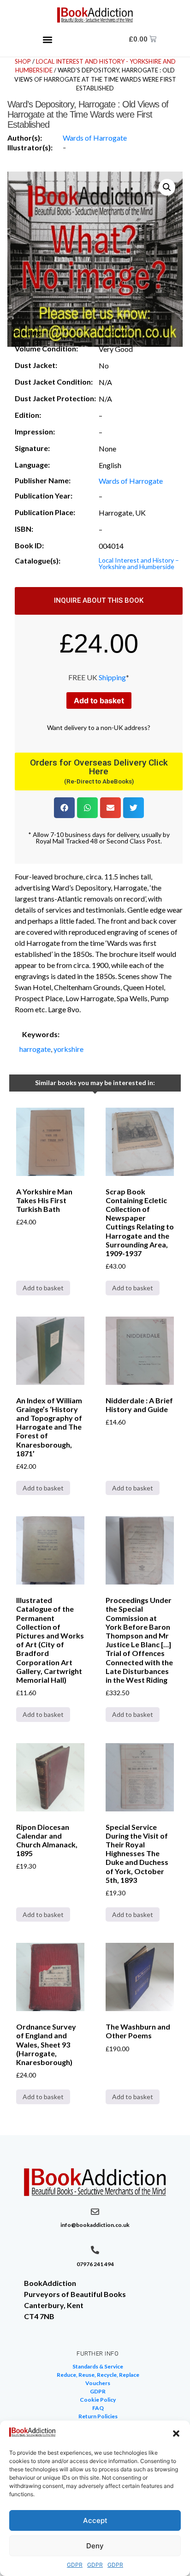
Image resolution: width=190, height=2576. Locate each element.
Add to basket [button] (43, 1288)
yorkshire (68, 1049)
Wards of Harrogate (95, 138)
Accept (95, 2520)
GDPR (75, 2565)
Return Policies (98, 2416)
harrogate (35, 1049)
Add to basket (99, 700)
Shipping (112, 677)
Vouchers (98, 2383)
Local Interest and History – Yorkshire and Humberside (139, 563)
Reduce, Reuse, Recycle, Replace (98, 2375)
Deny (95, 2546)
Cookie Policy (98, 2400)
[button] (176, 2434)
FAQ (98, 2408)
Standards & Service (98, 2366)
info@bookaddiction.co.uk (95, 2225)
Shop (23, 61)
